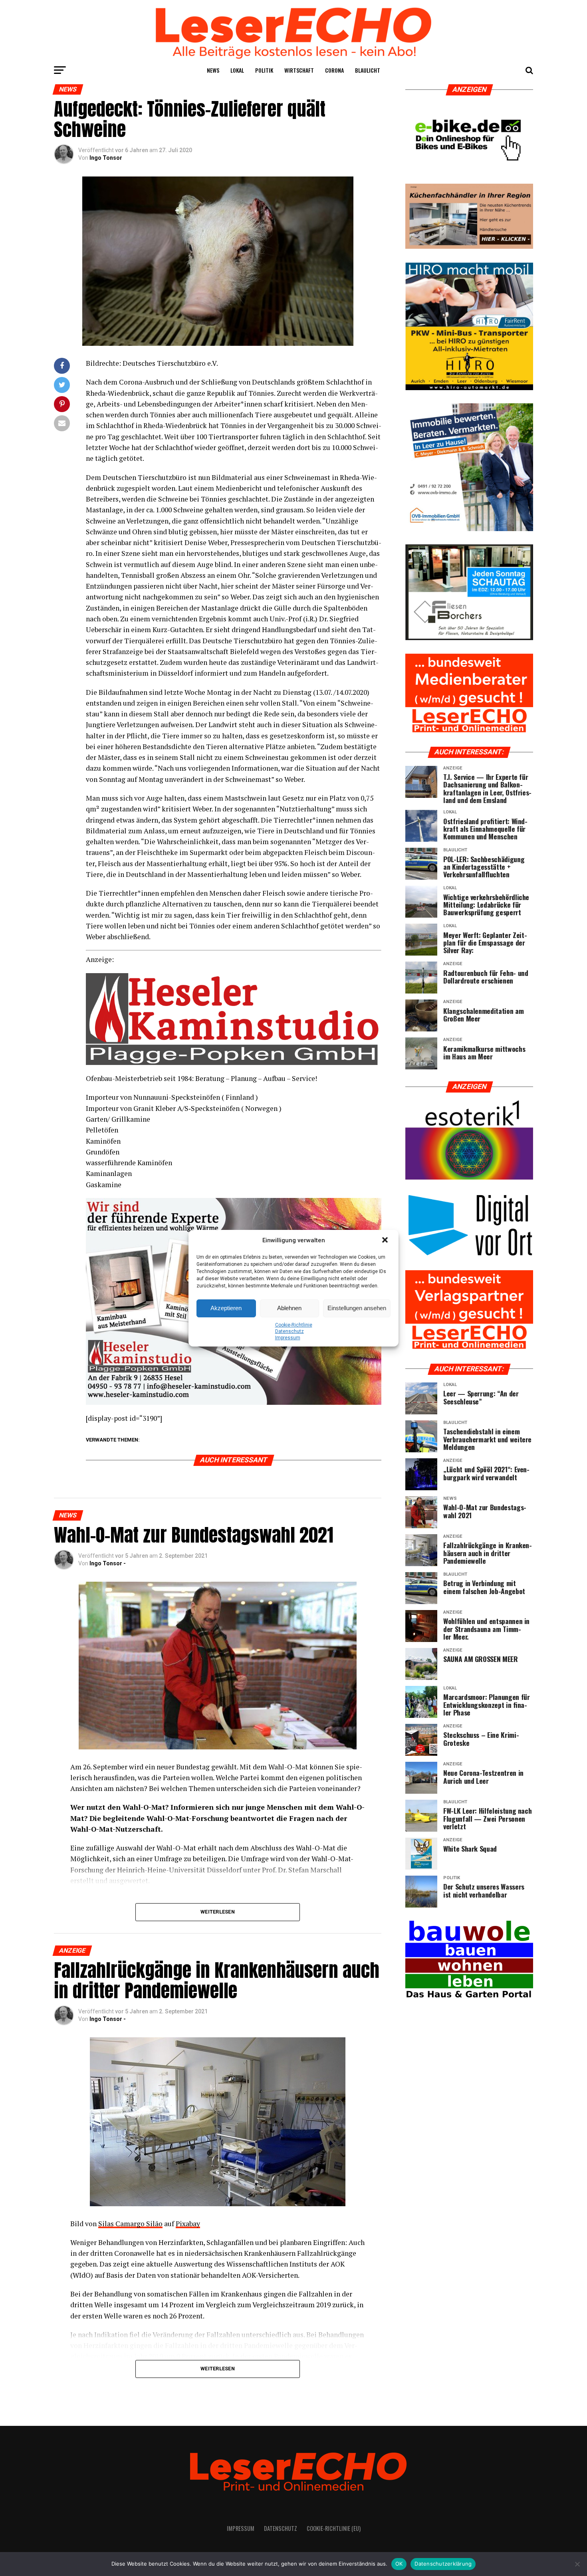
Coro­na (334, 70)
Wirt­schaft (299, 70)
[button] (386, 1241)
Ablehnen (289, 1308)
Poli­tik (264, 70)
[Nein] (577, 2564)
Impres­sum (288, 1338)
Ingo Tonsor (106, 158)
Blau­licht (368, 70)
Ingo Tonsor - (108, 1563)
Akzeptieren (226, 1308)
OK (399, 2564)
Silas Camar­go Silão (130, 2224)
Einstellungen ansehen (357, 1308)
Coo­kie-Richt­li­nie (294, 1325)
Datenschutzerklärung (443, 2564)
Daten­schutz (290, 1331)
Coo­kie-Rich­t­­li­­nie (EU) (334, 2528)
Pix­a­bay (188, 2224)
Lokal (237, 70)
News (213, 70)
